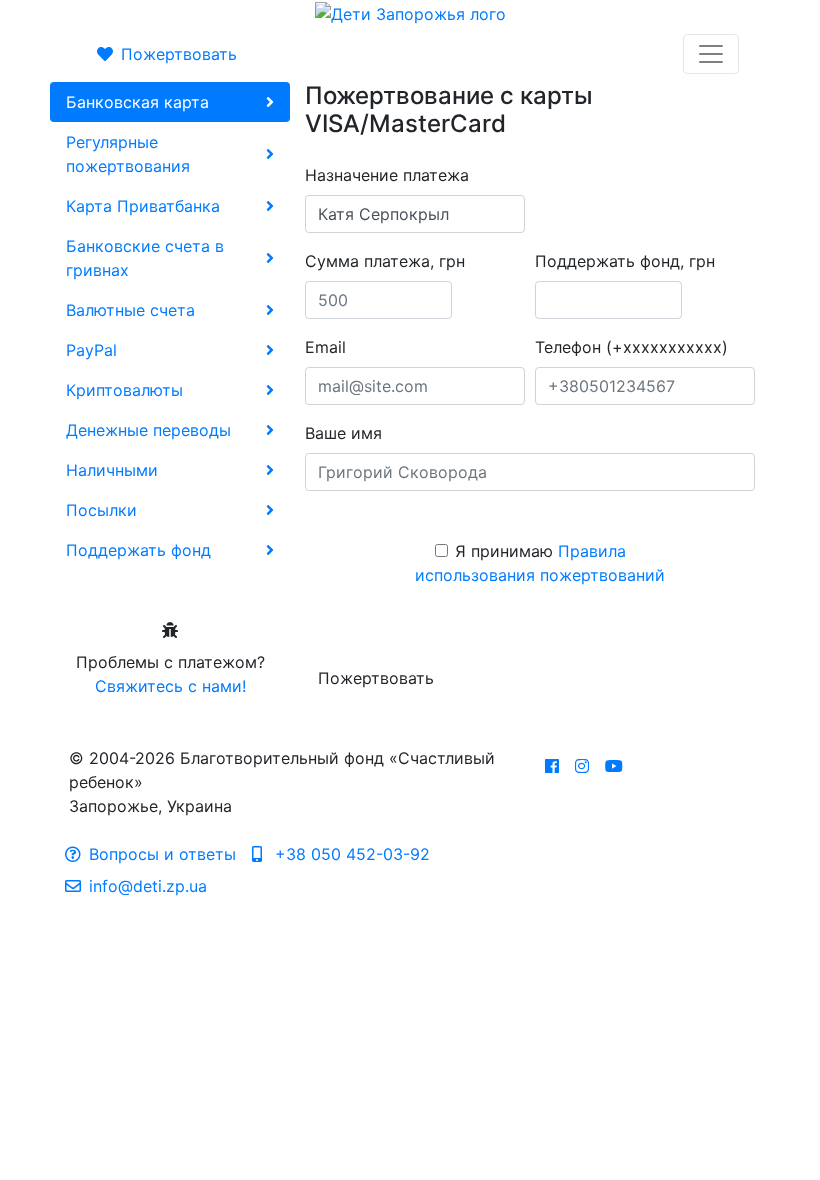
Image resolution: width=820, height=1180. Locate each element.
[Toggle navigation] (711, 54)
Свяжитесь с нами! (170, 686)
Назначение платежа (387, 175)
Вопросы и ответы (162, 854)
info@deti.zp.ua (148, 886)
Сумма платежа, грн (385, 261)
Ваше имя (343, 433)
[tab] (170, 102)
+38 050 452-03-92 (350, 854)
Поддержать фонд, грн (625, 261)
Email (325, 347)
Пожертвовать (179, 54)
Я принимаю (540, 563)
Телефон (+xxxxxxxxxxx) (631, 347)
